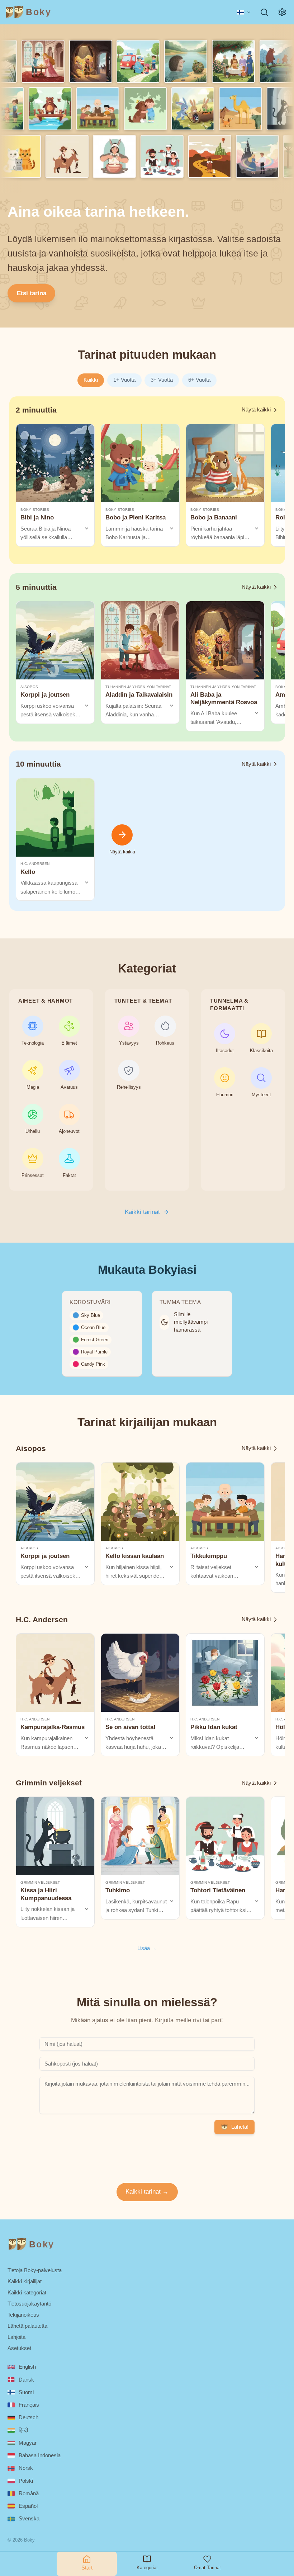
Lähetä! (240, 2127)
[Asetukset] (282, 12)
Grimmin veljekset (40, 1882)
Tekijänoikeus (23, 2315)
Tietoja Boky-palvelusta (35, 2270)
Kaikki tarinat (142, 1212)
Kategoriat (147, 2568)
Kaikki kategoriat (27, 2292)
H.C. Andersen (35, 864)
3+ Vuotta (162, 380)
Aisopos (29, 687)
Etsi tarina (32, 293)
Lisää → (147, 1948)
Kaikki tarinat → (147, 2192)
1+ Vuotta (124, 380)
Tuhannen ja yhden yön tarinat (138, 687)
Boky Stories (35, 510)
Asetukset (19, 2348)
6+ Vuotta (199, 380)
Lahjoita (16, 2337)
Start (87, 2568)
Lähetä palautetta (27, 2326)
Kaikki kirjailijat (25, 2281)
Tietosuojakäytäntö (29, 2304)
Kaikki (91, 380)
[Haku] (264, 12)
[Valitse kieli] (244, 12)
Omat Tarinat (207, 2568)
